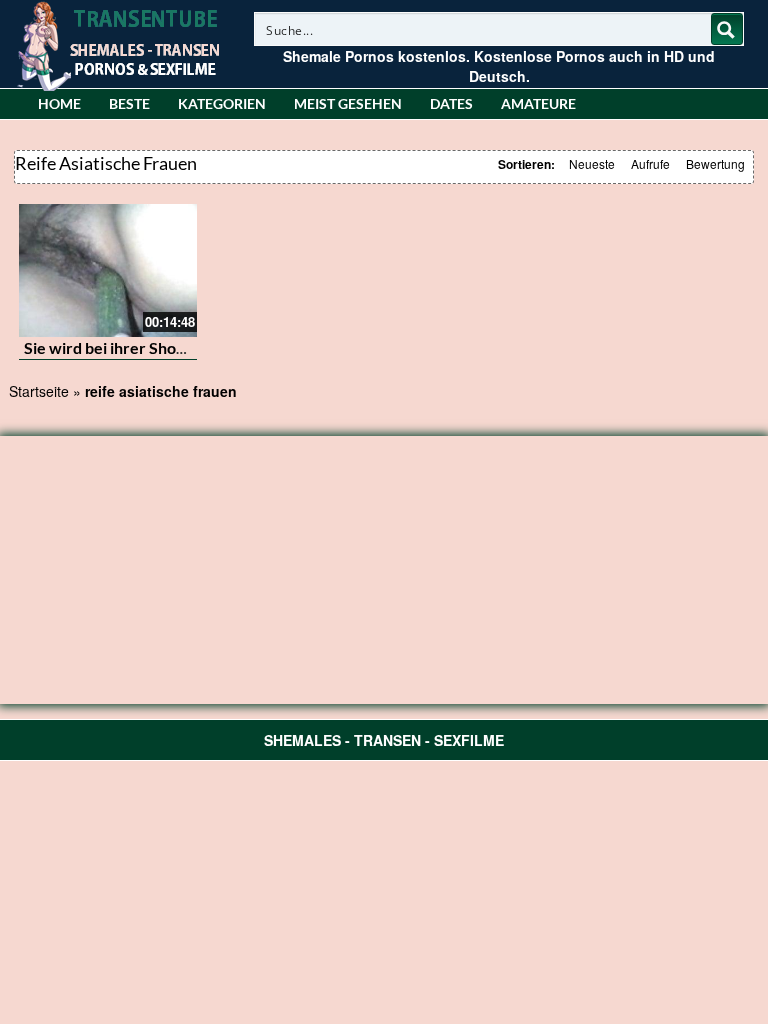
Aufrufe (650, 163)
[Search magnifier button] (727, 29)
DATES (451, 103)
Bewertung (715, 163)
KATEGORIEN (222, 103)
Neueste (592, 163)
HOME (59, 103)
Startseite (39, 391)
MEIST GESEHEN (348, 103)
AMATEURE (538, 103)
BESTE (129, 103)
